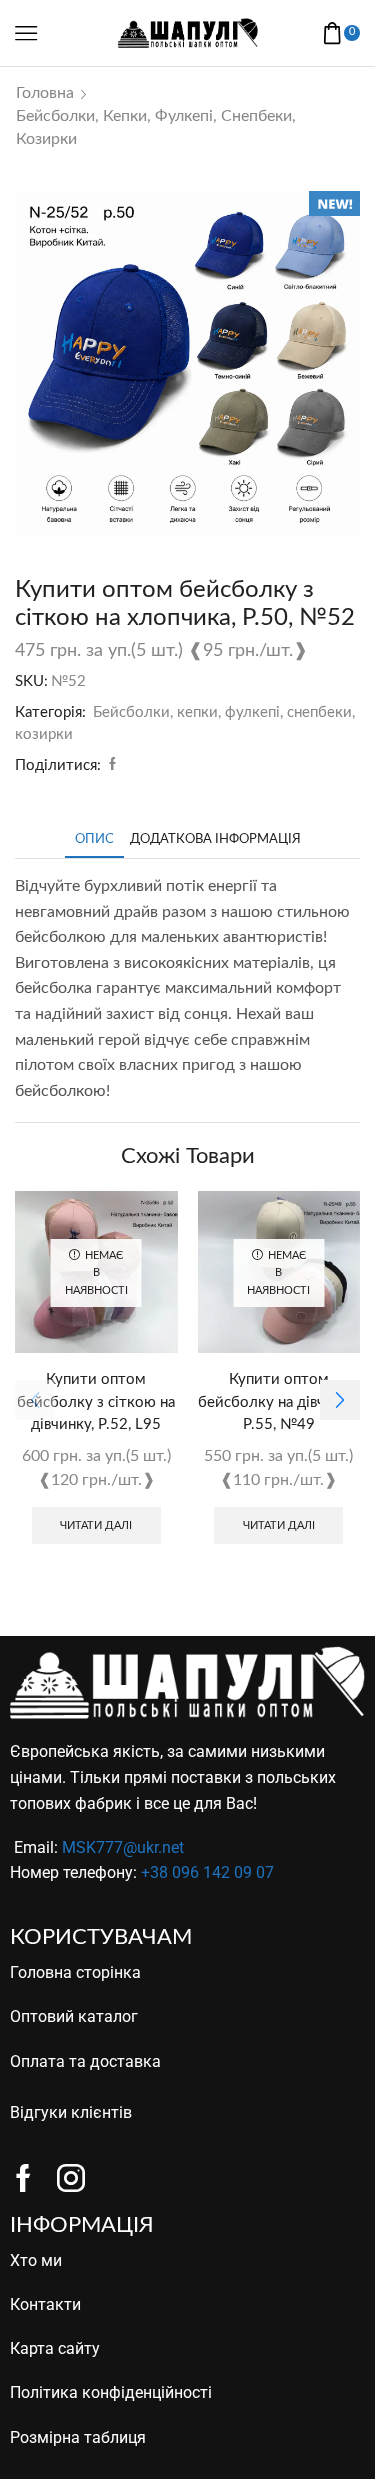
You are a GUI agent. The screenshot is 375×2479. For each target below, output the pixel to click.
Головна (45, 93)
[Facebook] (110, 765)
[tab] (94, 839)
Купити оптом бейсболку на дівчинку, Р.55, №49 (279, 1401)
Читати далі (96, 1525)
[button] (340, 1400)
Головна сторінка (75, 1972)
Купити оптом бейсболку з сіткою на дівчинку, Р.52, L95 (96, 1401)
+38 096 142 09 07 (207, 1872)
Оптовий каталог (74, 2016)
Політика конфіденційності (111, 2392)
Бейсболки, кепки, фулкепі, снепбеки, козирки (156, 127)
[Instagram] (71, 2178)
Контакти (45, 2304)
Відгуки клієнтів (71, 2112)
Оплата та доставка (85, 2061)
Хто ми (36, 2260)
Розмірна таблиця (78, 2437)
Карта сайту (55, 2348)
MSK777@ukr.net (123, 1847)
